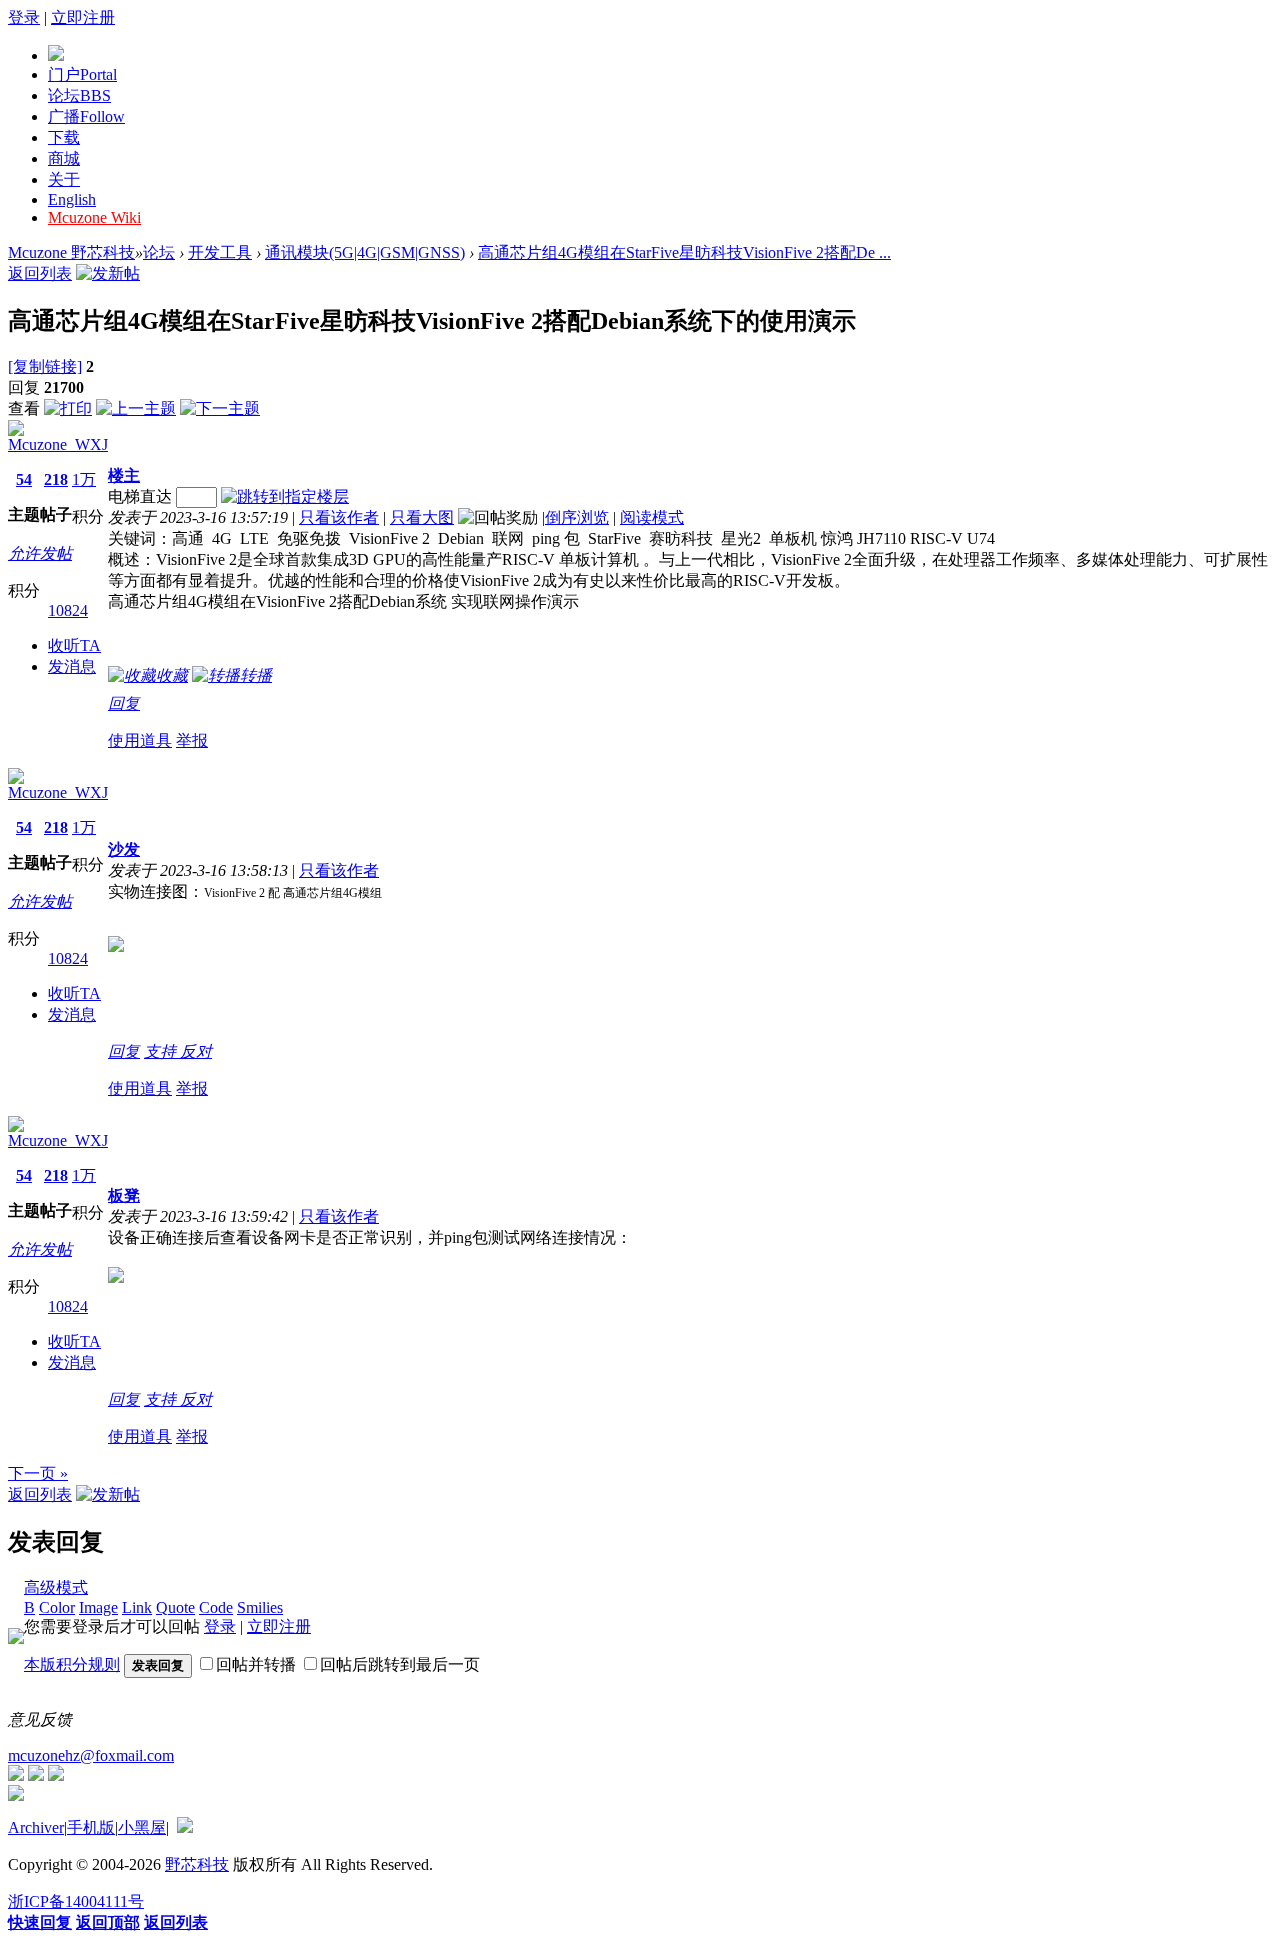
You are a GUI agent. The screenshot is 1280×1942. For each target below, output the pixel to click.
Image (98, 1607)
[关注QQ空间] (56, 1775)
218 (56, 479)
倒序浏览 (577, 517)
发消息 (72, 666)
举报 (192, 740)
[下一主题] (220, 408)
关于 (64, 179)
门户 (82, 74)
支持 (162, 1051)
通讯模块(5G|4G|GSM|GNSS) (365, 252)
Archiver (36, 1827)
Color (57, 1607)
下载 (64, 137)
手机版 (91, 1827)
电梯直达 (140, 496)
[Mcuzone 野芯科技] (56, 55)
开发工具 (220, 252)
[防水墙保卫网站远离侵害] (185, 1827)
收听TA (74, 645)
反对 (196, 1051)
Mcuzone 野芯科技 (71, 252)
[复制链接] (45, 366)
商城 (64, 158)
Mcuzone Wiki (94, 217)
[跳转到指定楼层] (285, 496)
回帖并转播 (256, 1664)
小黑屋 (142, 1827)
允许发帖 (40, 553)
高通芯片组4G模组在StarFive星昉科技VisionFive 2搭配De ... (684, 252)
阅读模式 (652, 517)
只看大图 (422, 517)
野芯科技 (197, 1864)
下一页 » (38, 1473)
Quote (175, 1607)
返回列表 (40, 273)
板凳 (124, 1195)
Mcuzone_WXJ (58, 444)
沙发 (124, 849)
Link (137, 1607)
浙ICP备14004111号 (76, 1901)
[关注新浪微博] (36, 1775)
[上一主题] (136, 408)
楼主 (124, 475)
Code (216, 1607)
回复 (124, 703)
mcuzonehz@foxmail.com (91, 1755)
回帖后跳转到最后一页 (400, 1664)
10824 (68, 610)
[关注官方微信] (16, 1775)
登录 (24, 17)
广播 (86, 116)
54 (24, 479)
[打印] (68, 408)
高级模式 (56, 1587)
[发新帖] (108, 273)
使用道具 (140, 740)
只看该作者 (339, 517)
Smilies (260, 1607)
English (72, 199)
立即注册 (83, 17)
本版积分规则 (72, 1664)
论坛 (79, 95)
